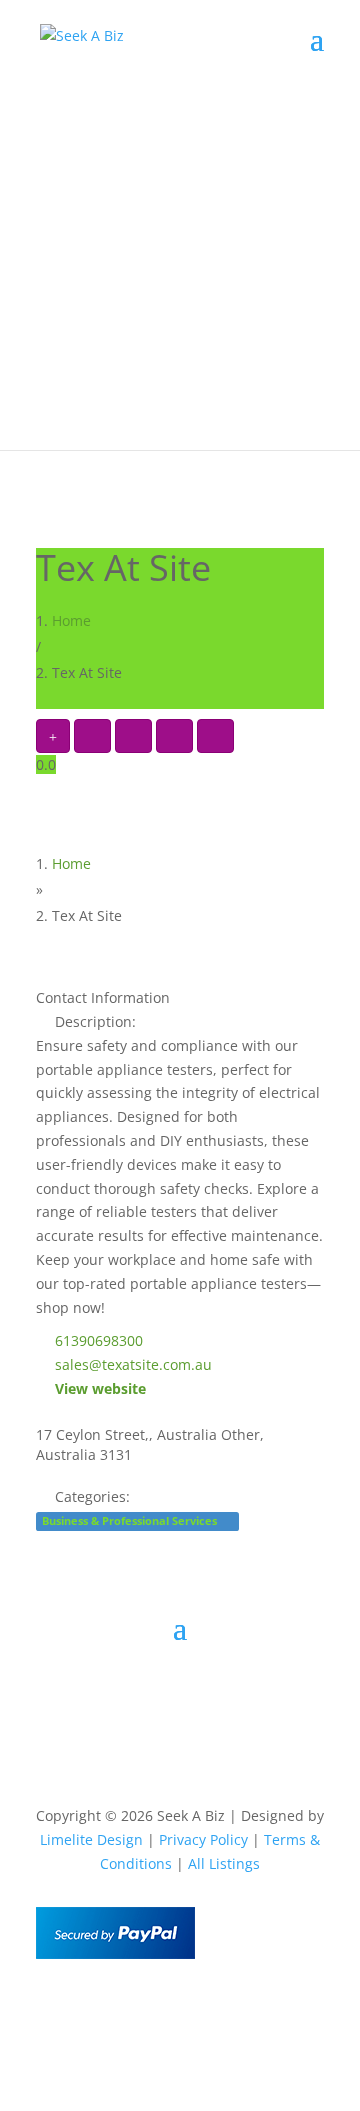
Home (71, 620)
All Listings (224, 1863)
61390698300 (99, 1340)
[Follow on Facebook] (140, 2007)
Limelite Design (91, 1839)
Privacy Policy (203, 1839)
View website (100, 1388)
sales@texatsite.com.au (133, 1364)
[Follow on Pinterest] (220, 2007)
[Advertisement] (180, 270)
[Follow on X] (180, 2007)
